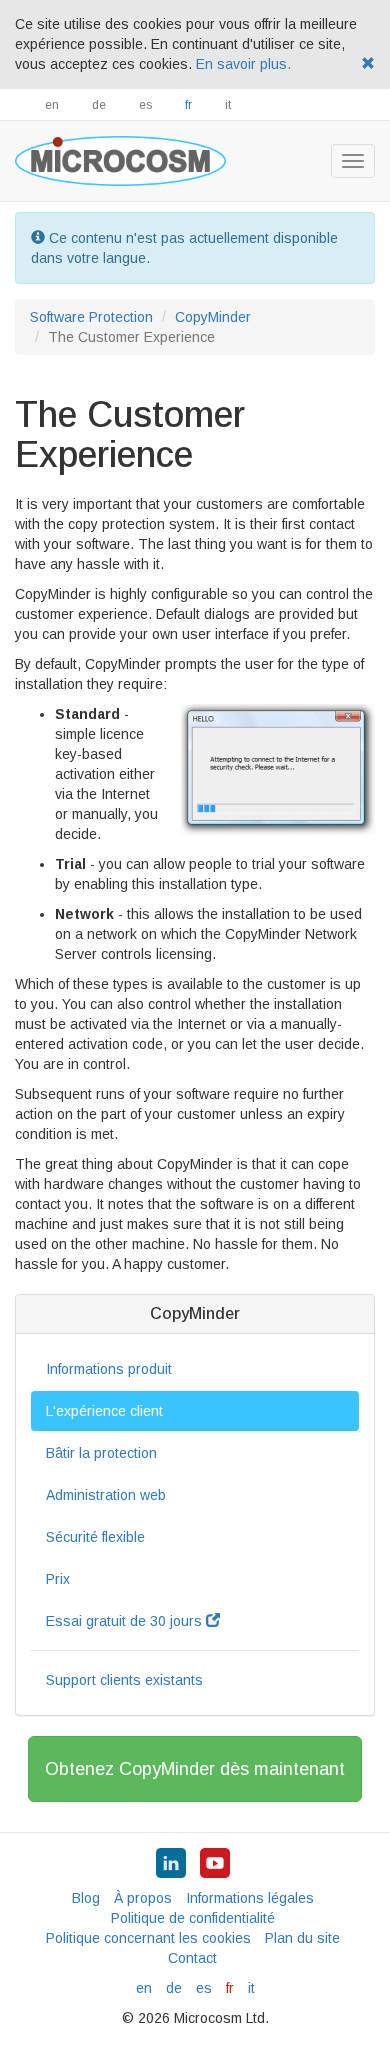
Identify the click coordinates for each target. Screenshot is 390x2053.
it (228, 105)
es (145, 105)
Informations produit (109, 1369)
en (52, 105)
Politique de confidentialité (193, 1918)
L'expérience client (104, 1411)
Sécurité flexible (95, 1537)
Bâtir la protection (101, 1453)
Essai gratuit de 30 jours (126, 1621)
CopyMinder (213, 317)
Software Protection (91, 317)
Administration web (106, 1495)
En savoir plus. (243, 64)
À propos (143, 1898)
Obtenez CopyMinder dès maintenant (195, 1769)
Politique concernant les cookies (148, 1938)
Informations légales (250, 1898)
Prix (58, 1579)
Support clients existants (124, 1680)
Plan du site (302, 1938)
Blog (86, 1898)
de (99, 105)
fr (188, 105)
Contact (192, 1958)
